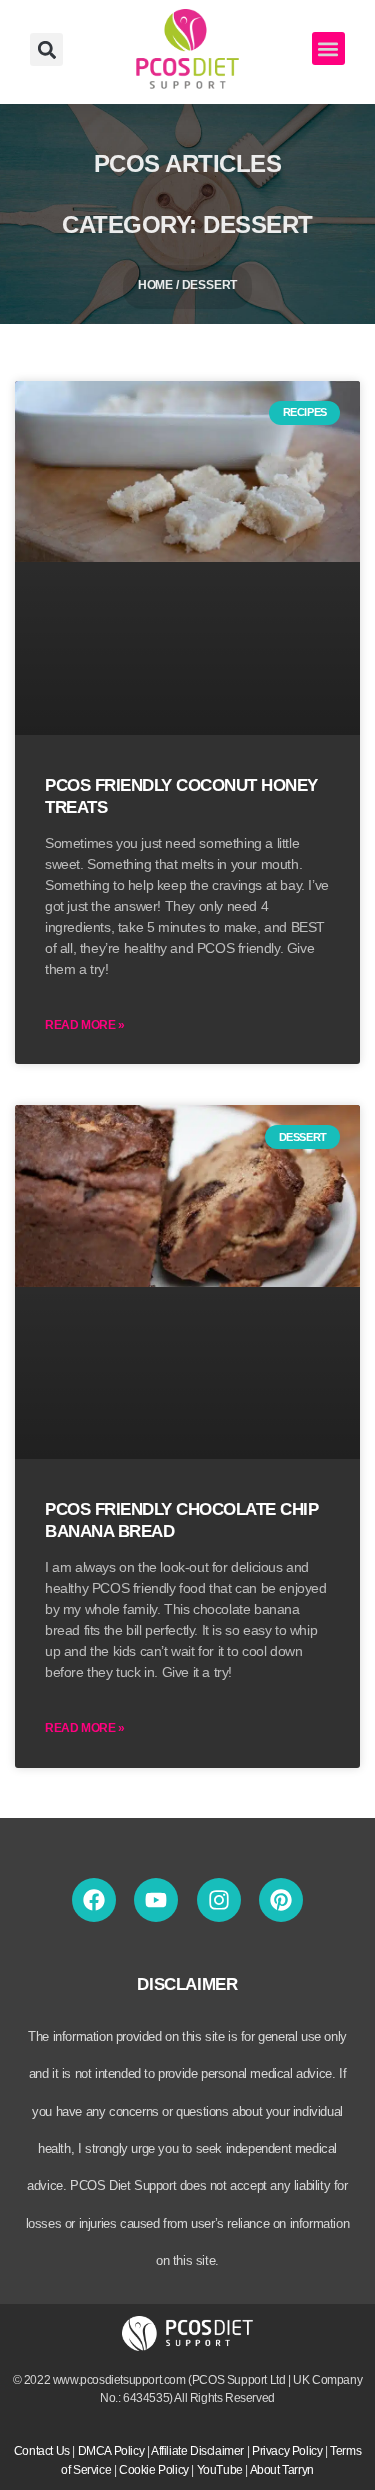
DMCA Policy (111, 2451)
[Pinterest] (281, 1900)
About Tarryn (282, 2470)
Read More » (85, 1025)
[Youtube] (156, 1900)
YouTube (220, 2470)
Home (155, 285)
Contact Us (42, 2451)
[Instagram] (219, 1900)
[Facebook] (94, 1900)
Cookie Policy (154, 2470)
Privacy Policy (287, 2451)
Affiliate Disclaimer (197, 2451)
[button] (46, 49)
